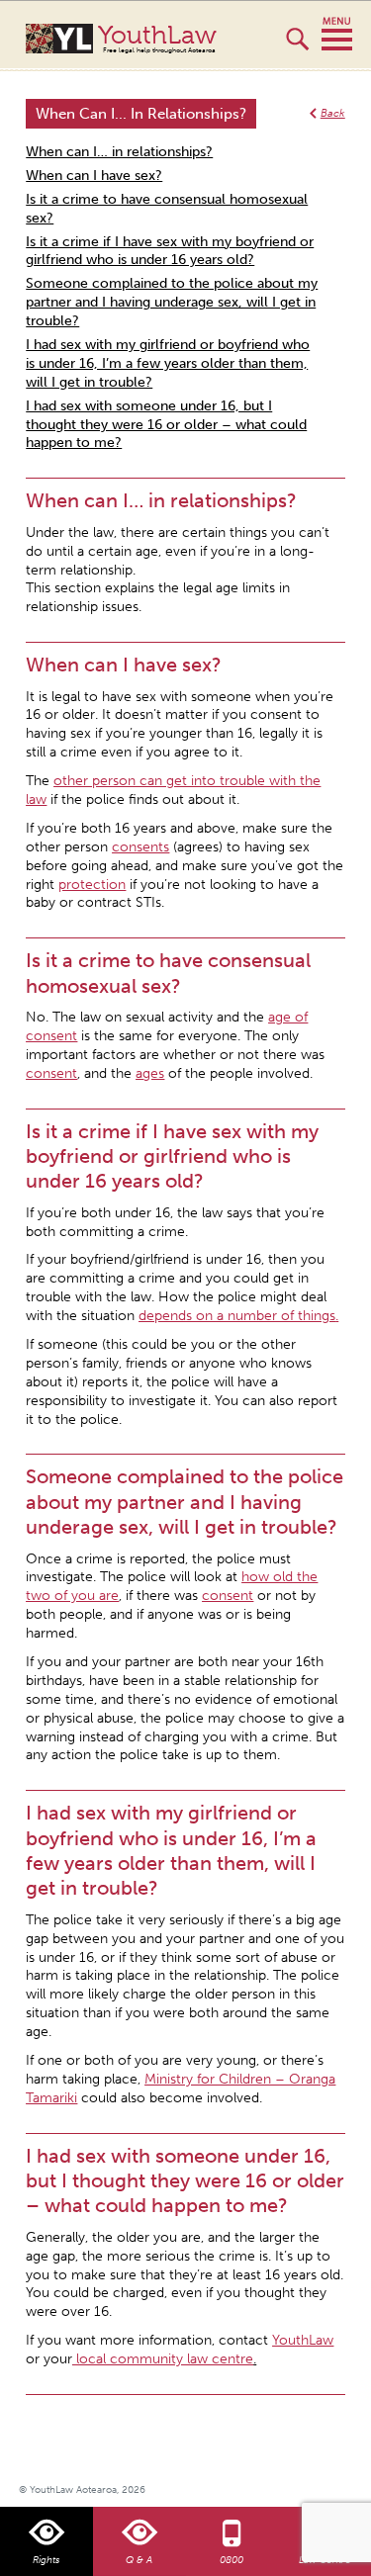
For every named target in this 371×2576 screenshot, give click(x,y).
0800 (232, 2560)
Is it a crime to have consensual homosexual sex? (167, 209)
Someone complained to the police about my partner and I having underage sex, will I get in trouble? (172, 302)
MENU (337, 35)
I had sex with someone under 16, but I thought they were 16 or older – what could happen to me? (166, 425)
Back (333, 113)
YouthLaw (157, 39)
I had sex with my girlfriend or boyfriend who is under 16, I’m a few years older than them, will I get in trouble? (168, 363)
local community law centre (163, 2359)
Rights (46, 2560)
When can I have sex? (94, 176)
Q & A (139, 2560)
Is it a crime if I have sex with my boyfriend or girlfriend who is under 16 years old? (170, 251)
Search (297, 47)
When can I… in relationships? (119, 152)
